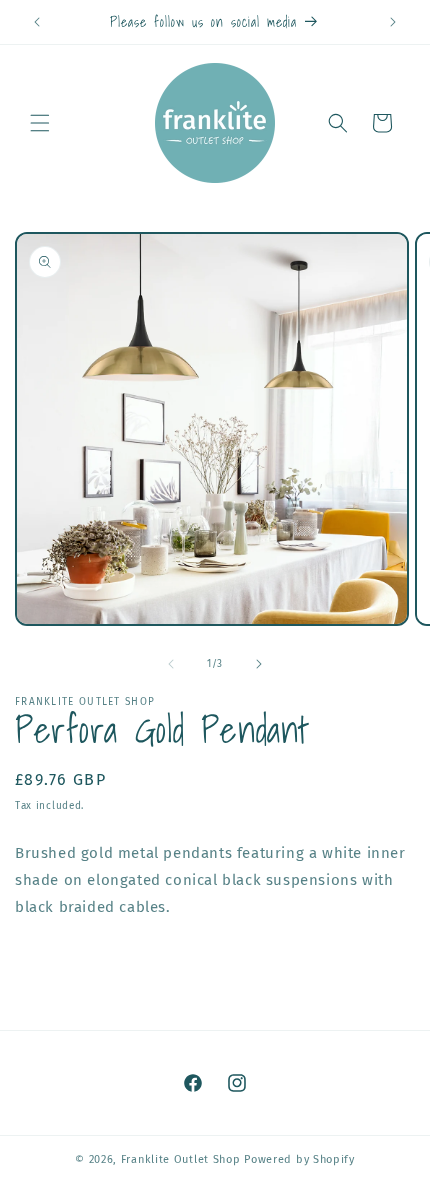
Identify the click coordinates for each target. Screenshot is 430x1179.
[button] (40, 123)
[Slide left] (171, 664)
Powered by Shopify (299, 1159)
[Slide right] (259, 664)
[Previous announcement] (37, 22)
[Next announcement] (393, 22)
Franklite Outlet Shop (181, 1159)
